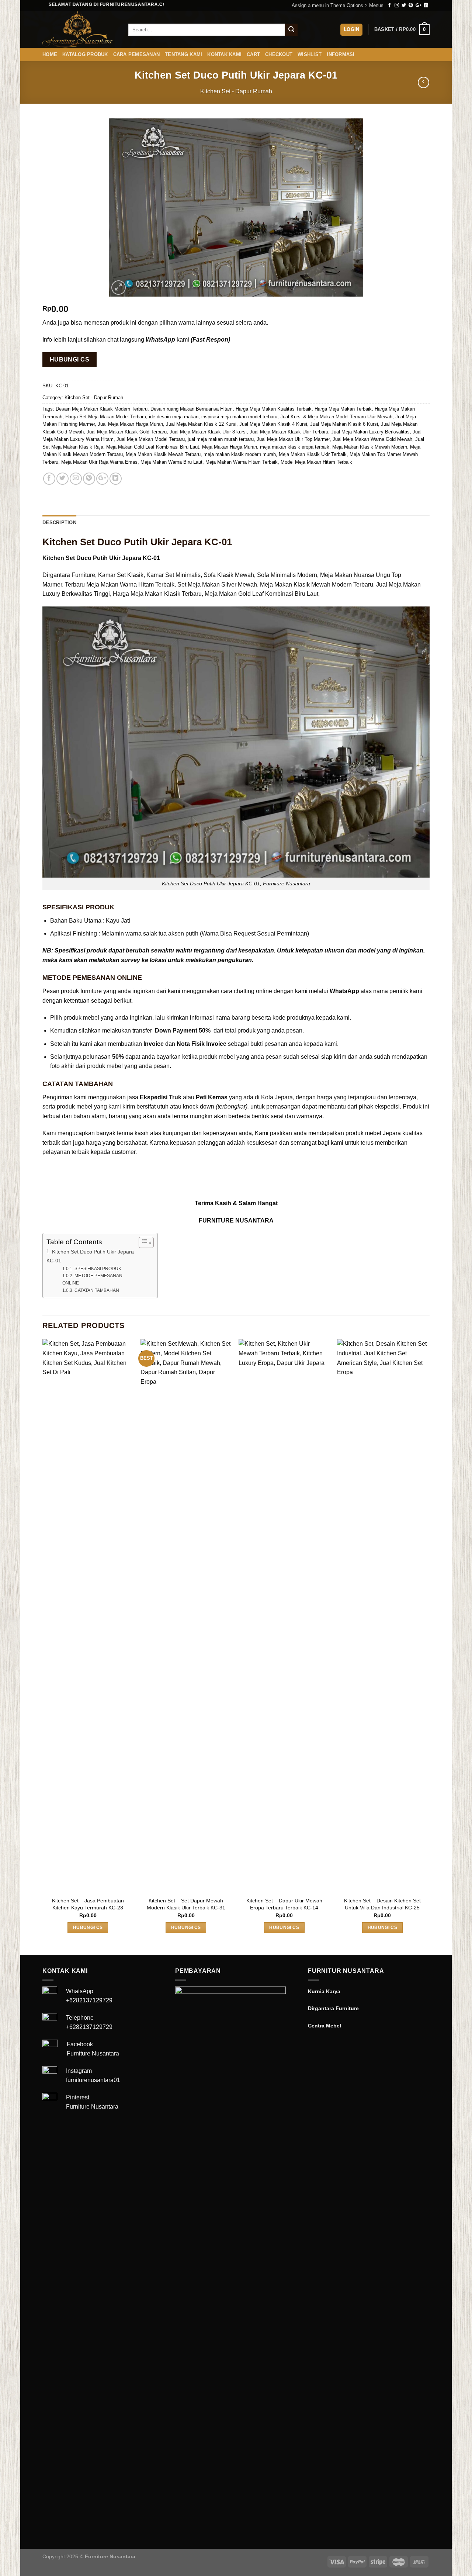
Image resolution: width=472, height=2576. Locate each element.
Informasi (341, 54)
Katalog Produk (85, 54)
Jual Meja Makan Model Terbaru (151, 439)
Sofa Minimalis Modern (287, 575)
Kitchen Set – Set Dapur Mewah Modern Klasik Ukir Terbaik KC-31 (186, 1904)
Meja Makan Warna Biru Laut (171, 462)
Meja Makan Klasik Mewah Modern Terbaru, (317, 585)
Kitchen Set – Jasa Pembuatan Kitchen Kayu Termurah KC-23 (88, 1904)
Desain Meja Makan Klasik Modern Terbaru (102, 409)
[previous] (43, 1646)
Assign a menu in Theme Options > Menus (338, 5)
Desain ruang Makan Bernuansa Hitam (192, 409)
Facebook (80, 2044)
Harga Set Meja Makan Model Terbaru (106, 417)
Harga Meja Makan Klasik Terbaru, (158, 594)
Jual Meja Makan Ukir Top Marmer (293, 439)
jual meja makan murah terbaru (221, 439)
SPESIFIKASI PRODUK (98, 1268)
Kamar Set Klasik (121, 575)
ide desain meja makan (174, 417)
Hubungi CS (70, 359)
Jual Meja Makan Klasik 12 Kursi (201, 424)
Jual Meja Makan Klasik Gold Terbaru (127, 432)
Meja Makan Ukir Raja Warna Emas (99, 462)
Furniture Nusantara (93, 2053)
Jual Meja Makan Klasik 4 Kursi (273, 424)
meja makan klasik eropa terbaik (295, 447)
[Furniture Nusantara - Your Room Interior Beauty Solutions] (80, 30)
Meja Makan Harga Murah (230, 447)
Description (59, 523)
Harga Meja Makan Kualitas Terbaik (274, 409)
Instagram (79, 2071)
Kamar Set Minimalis (173, 575)
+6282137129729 (89, 2000)
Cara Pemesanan (137, 54)
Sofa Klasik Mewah (229, 575)
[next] (427, 1646)
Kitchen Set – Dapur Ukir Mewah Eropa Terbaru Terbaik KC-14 (284, 1904)
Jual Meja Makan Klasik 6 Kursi (344, 424)
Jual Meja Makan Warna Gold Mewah (372, 439)
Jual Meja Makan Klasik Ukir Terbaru (289, 432)
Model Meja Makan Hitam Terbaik (316, 462)
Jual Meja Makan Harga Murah (130, 424)
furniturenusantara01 (93, 2080)
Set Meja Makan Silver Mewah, (218, 585)
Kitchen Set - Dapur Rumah (236, 91)
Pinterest (78, 2097)
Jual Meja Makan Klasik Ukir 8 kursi (208, 432)
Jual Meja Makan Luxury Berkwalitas (370, 432)
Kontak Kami (224, 54)
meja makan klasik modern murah (240, 454)
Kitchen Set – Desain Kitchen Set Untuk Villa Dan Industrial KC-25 (382, 1904)
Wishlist (310, 54)
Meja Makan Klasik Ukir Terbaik (313, 454)
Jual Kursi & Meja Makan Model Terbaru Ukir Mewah (336, 417)
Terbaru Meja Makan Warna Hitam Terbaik (120, 585)
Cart (253, 54)
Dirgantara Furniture (69, 575)
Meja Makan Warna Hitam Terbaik (242, 462)
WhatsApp (80, 1991)
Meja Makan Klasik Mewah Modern (370, 447)
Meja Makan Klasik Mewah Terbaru (163, 454)
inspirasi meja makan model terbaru (239, 417)
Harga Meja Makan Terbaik (343, 409)
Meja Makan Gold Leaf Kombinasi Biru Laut (153, 447)
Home (50, 54)
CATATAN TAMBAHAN (97, 1290)
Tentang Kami (183, 54)
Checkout (279, 54)
